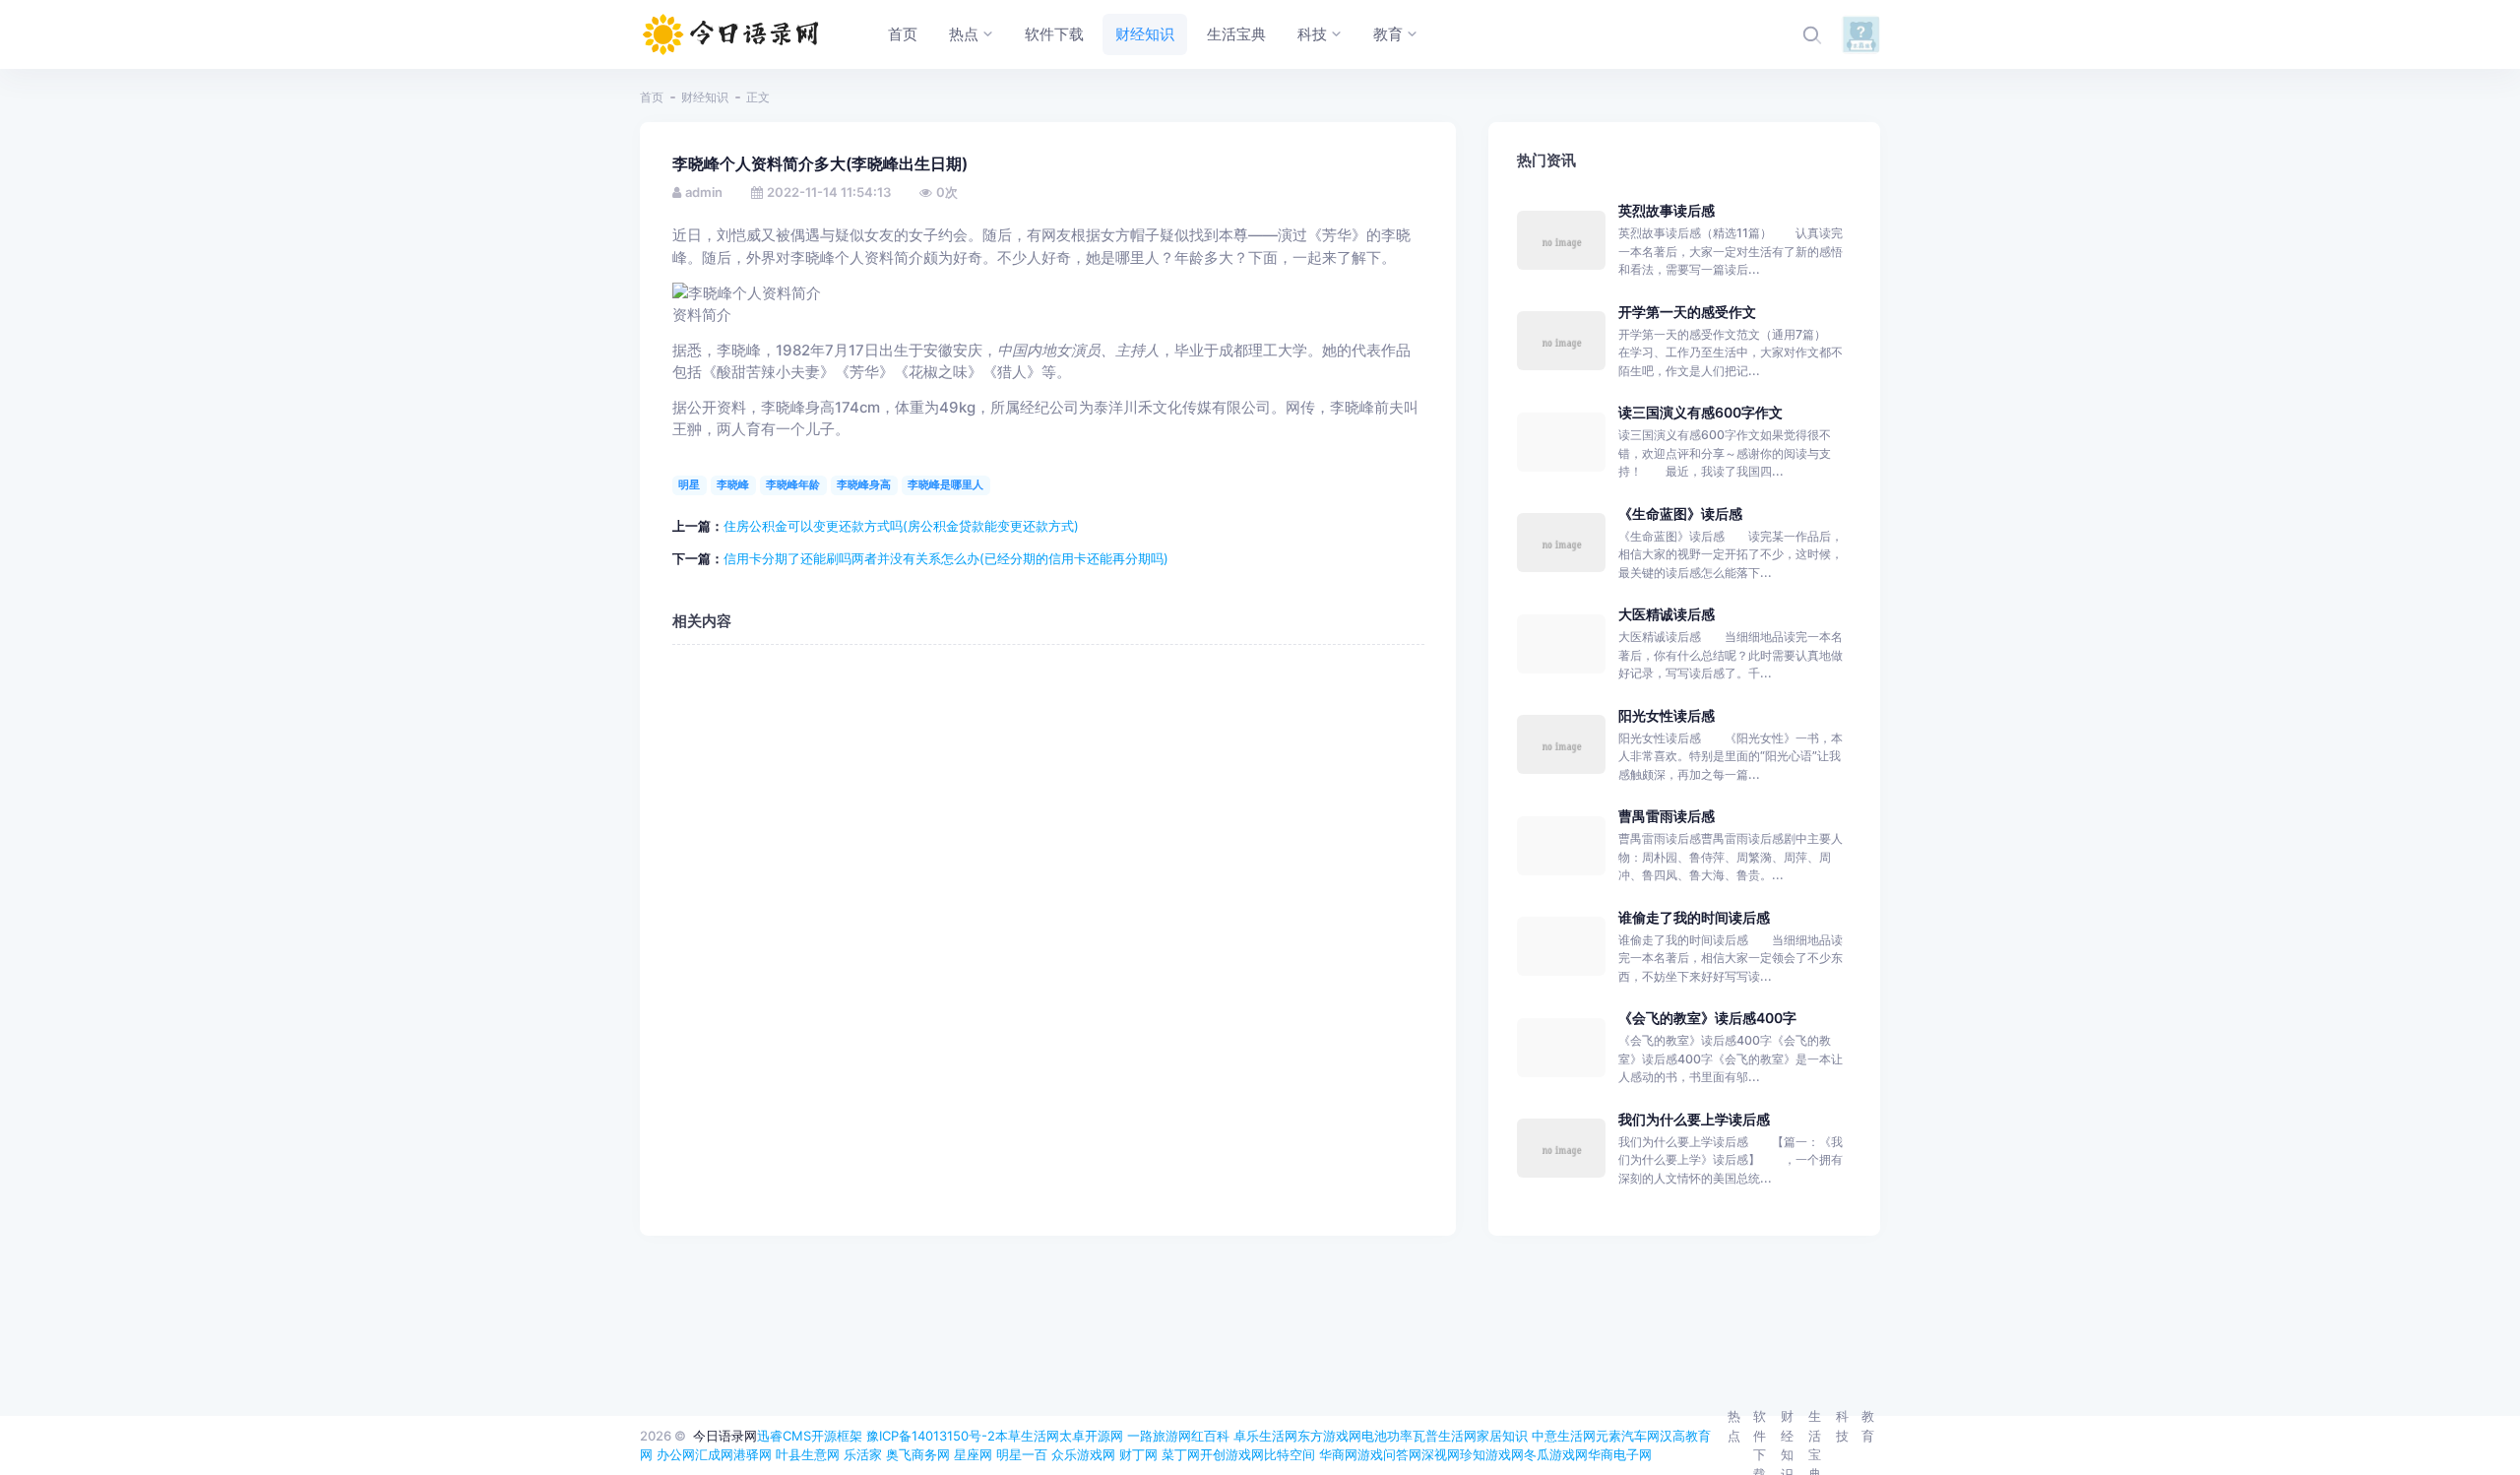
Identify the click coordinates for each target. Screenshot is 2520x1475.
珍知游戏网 (1492, 1454)
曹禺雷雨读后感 (1667, 816)
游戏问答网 (1389, 1454)
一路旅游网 (1159, 1436)
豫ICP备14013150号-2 (931, 1436)
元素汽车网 (1628, 1436)
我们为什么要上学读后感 (1694, 1119)
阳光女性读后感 (1667, 715)
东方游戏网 (1329, 1436)
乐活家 (863, 1454)
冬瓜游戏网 (1556, 1454)
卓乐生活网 (1265, 1436)
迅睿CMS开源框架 (810, 1436)
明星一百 (1022, 1454)
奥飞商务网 (918, 1454)
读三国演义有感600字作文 (1701, 412)
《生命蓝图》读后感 (1680, 513)
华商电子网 (1620, 1454)
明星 (689, 484)
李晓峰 (733, 484)
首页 (652, 97)
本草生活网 (1027, 1436)
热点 (1734, 1426)
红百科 (1210, 1436)
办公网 (676, 1454)
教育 (1868, 1426)
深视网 (1441, 1454)
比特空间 (1290, 1454)
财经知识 (705, 97)
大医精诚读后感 (1667, 614)
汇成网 (714, 1454)
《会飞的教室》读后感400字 (1707, 1018)
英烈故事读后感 (1667, 210)
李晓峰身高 (864, 484)
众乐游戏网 (1083, 1454)
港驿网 (753, 1454)
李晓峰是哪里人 (945, 484)
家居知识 (1502, 1436)
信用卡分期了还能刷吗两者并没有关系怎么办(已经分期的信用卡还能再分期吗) (946, 558)
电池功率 (1387, 1436)
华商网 (1338, 1454)
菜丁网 (1181, 1454)
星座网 (973, 1454)
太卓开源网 (1091, 1436)
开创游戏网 (1232, 1454)
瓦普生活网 (1445, 1436)
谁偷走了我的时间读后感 (1694, 917)
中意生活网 (1564, 1436)
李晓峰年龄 (793, 484)
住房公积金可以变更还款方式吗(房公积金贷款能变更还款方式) (901, 526)
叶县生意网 (808, 1454)
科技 (1842, 1426)
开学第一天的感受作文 (1687, 312)
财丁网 (1138, 1454)
